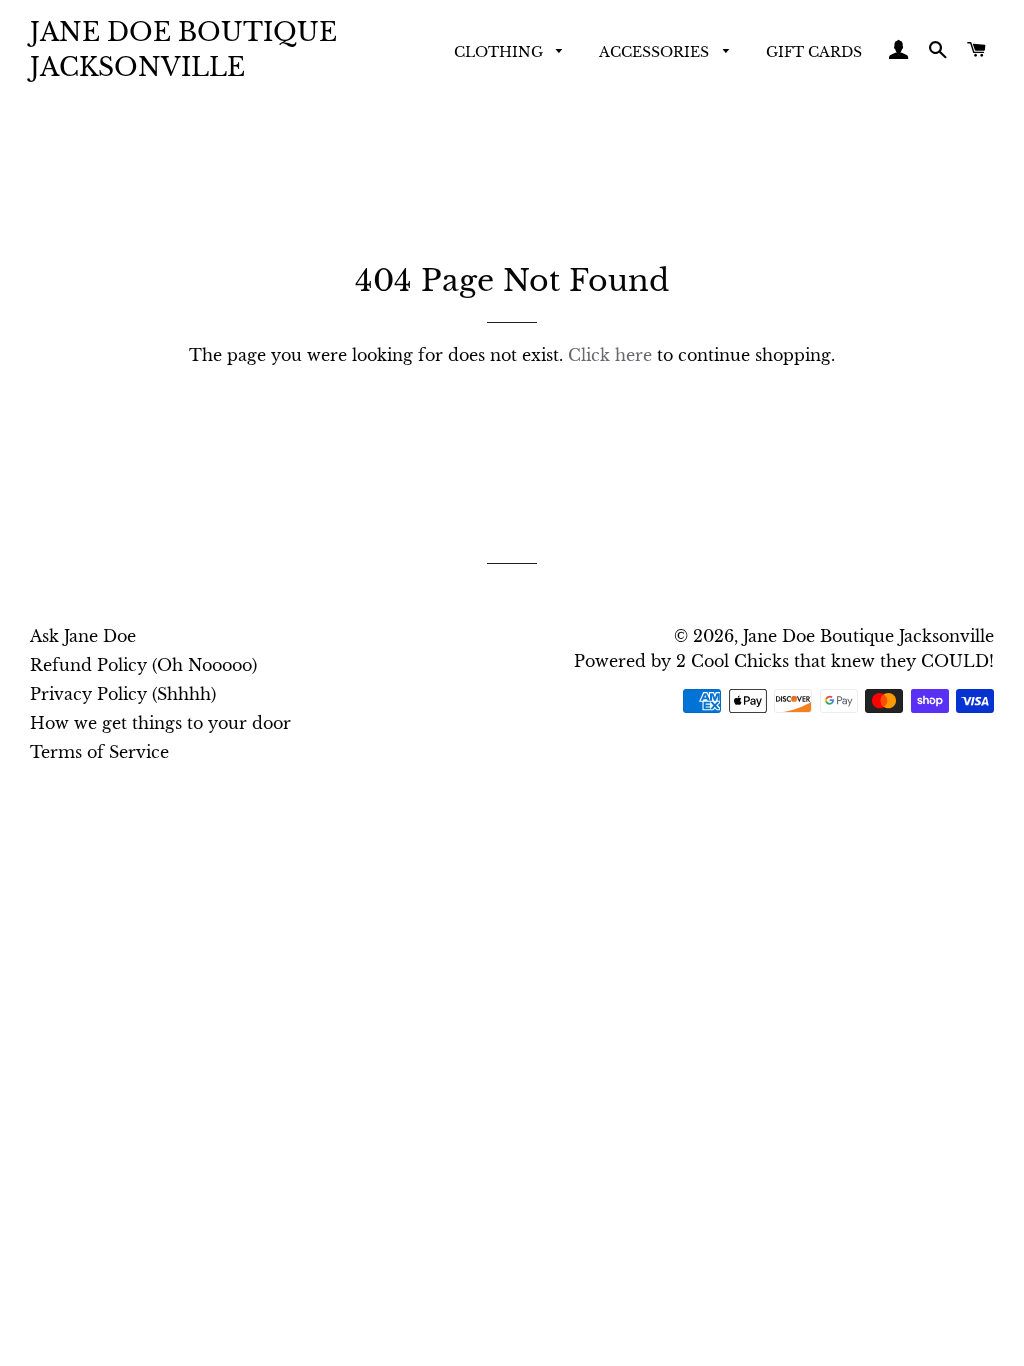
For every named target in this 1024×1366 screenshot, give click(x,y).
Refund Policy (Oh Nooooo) (143, 665)
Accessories (656, 52)
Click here (610, 355)
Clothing (500, 52)
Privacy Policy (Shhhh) (123, 694)
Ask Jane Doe (83, 636)
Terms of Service (99, 752)
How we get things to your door (160, 723)
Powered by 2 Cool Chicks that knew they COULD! (784, 661)
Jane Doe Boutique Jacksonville (183, 50)
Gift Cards (814, 52)
